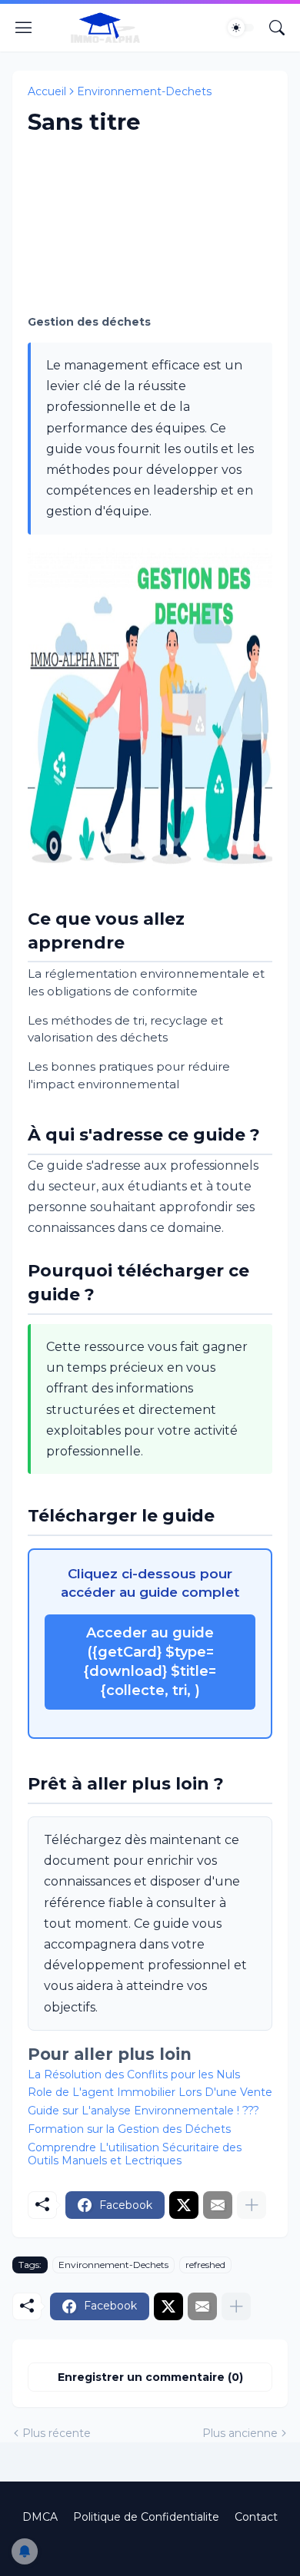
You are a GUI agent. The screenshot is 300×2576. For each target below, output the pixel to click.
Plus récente (57, 2433)
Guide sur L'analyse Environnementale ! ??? (143, 2111)
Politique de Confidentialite (146, 2517)
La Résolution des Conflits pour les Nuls (134, 2074)
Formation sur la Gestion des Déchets (129, 2129)
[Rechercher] (277, 28)
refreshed (205, 2265)
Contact (256, 2517)
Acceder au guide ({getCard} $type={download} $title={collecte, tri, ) (150, 1662)
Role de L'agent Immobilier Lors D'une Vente (150, 2092)
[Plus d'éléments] (252, 2205)
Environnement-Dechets (144, 91)
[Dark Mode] (241, 28)
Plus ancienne (240, 2433)
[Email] (218, 2205)
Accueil (47, 91)
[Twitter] (184, 2205)
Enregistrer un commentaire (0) (150, 2377)
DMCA (40, 2517)
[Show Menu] (24, 28)
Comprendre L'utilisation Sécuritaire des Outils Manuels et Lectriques (135, 2154)
